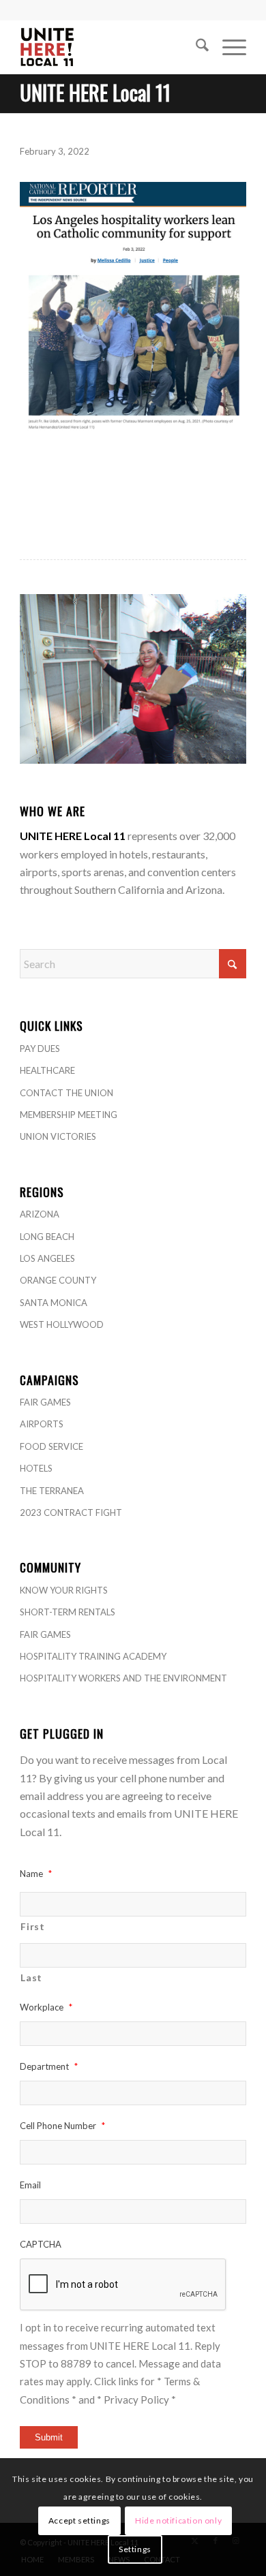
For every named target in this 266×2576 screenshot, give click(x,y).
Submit (49, 2437)
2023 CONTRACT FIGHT (71, 1512)
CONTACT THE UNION (66, 1093)
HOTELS (36, 1468)
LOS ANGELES (47, 1258)
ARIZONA (40, 1214)
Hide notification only (178, 2520)
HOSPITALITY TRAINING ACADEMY (93, 1656)
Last (31, 1977)
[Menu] (227, 47)
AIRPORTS (42, 1424)
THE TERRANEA (52, 1491)
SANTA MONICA (54, 1303)
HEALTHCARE (47, 1070)
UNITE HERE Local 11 (95, 92)
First (32, 1926)
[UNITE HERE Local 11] (110, 47)
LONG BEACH (47, 1237)
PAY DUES (40, 1049)
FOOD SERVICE (51, 1446)
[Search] (195, 47)
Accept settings (79, 2520)
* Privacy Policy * (136, 2400)
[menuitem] (195, 47)
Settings (135, 2549)
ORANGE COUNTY (58, 1280)
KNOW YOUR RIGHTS (64, 1590)
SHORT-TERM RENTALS (68, 1612)
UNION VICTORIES (58, 1136)
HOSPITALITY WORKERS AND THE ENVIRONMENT (123, 1678)
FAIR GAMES (45, 1402)
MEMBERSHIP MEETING (69, 1115)
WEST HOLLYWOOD (62, 1324)
